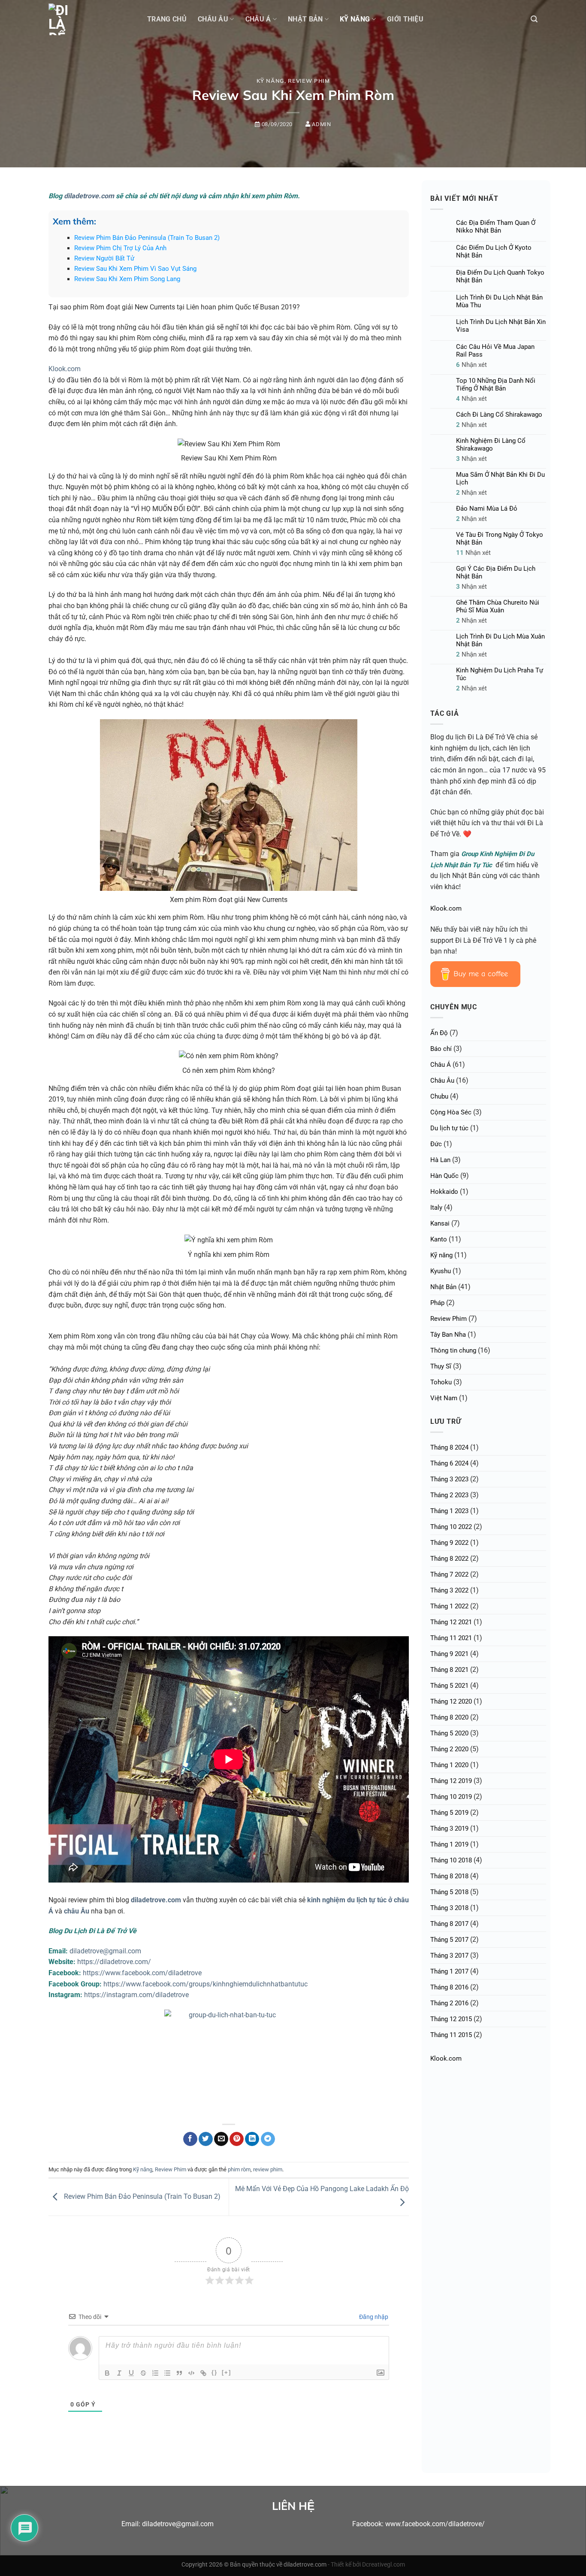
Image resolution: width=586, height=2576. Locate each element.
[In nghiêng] (119, 2373)
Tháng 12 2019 (451, 1781)
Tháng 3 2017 (449, 1955)
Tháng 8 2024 (449, 1447)
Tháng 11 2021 (451, 1638)
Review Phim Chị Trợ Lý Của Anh (120, 248)
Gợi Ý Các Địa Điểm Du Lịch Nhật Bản (496, 572)
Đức (436, 1144)
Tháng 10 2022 (451, 1527)
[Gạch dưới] (131, 2373)
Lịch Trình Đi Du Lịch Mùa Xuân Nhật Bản (500, 640)
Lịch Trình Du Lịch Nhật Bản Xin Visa (501, 326)
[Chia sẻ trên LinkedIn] (252, 2139)
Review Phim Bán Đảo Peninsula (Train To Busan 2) (147, 238)
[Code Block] (191, 2373)
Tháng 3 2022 (449, 1590)
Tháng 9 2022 (449, 1543)
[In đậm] (107, 2373)
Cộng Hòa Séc (451, 1112)
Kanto (439, 1239)
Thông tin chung (453, 1350)
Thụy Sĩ (441, 1366)
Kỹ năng (271, 81)
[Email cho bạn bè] (221, 2139)
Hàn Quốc (444, 1176)
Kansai (440, 1223)
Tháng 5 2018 (449, 1892)
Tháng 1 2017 (449, 1971)
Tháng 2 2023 (449, 1495)
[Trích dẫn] (179, 2373)
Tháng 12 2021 (451, 1622)
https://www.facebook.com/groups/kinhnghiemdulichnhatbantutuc (205, 1984)
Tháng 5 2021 (449, 1686)
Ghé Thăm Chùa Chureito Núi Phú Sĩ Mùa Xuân (498, 606)
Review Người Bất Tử (104, 258)
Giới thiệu (405, 19)
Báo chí (441, 1049)
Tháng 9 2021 (449, 1654)
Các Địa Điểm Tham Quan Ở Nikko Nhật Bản (496, 227)
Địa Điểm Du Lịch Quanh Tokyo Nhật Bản (500, 276)
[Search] (534, 19)
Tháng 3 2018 (449, 1908)
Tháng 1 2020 (449, 1765)
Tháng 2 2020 (449, 1749)
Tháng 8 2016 (449, 1987)
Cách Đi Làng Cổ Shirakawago (499, 415)
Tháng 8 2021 (449, 1670)
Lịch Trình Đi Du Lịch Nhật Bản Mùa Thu (499, 301)
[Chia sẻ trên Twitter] (206, 2139)
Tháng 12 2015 (451, 2019)
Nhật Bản (305, 19)
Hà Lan (440, 1160)
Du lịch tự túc (449, 1128)
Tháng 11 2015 (451, 2035)
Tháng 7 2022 (449, 1574)
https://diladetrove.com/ (114, 1962)
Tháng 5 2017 (449, 1940)
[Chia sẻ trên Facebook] (190, 2139)
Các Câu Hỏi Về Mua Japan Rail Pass (495, 351)
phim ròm (239, 2169)
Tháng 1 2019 (449, 1844)
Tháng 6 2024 (449, 1463)
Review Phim (309, 81)
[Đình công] (143, 2373)
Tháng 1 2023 (449, 1511)
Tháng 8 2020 (449, 1717)
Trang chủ (167, 19)
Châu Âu (213, 19)
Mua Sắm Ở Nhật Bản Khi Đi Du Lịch (500, 478)
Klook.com (65, 369)
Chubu (439, 1096)
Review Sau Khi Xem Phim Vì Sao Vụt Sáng (135, 269)
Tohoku (441, 1382)
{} (214, 2372)
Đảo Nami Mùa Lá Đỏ (487, 509)
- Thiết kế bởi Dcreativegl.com (366, 2565)
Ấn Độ (439, 1033)
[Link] (203, 2373)
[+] (227, 2372)
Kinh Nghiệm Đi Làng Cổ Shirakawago (491, 445)
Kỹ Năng (355, 19)
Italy (436, 1208)
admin (321, 124)
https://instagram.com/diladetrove (136, 1995)
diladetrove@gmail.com (105, 1951)
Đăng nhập (373, 2317)
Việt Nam (444, 1398)
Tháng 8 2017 (449, 1924)
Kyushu (441, 1271)
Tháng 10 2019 (451, 1797)
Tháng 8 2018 (449, 1876)
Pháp (437, 1303)
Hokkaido (444, 1192)
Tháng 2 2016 (449, 2003)
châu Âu (77, 1911)
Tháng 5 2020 (449, 1733)
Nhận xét (471, 365)
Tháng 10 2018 (451, 1860)
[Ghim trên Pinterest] (237, 2139)
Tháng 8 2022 (449, 1559)
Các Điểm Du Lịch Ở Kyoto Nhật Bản (494, 251)
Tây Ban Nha (448, 1335)
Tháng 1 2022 (449, 1606)
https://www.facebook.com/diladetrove (142, 1973)
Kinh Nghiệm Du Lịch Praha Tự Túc (500, 674)
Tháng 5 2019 (449, 1813)
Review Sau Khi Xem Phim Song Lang (127, 279)
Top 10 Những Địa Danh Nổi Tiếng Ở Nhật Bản (496, 384)
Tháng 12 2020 (451, 1701)
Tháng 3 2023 (449, 1479)
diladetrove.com (89, 196)
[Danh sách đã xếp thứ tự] (155, 2373)
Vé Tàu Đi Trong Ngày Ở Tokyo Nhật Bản (500, 539)
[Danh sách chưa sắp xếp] (167, 2373)
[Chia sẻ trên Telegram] (268, 2139)
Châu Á (258, 19)
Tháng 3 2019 (449, 1828)
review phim (268, 2169)
